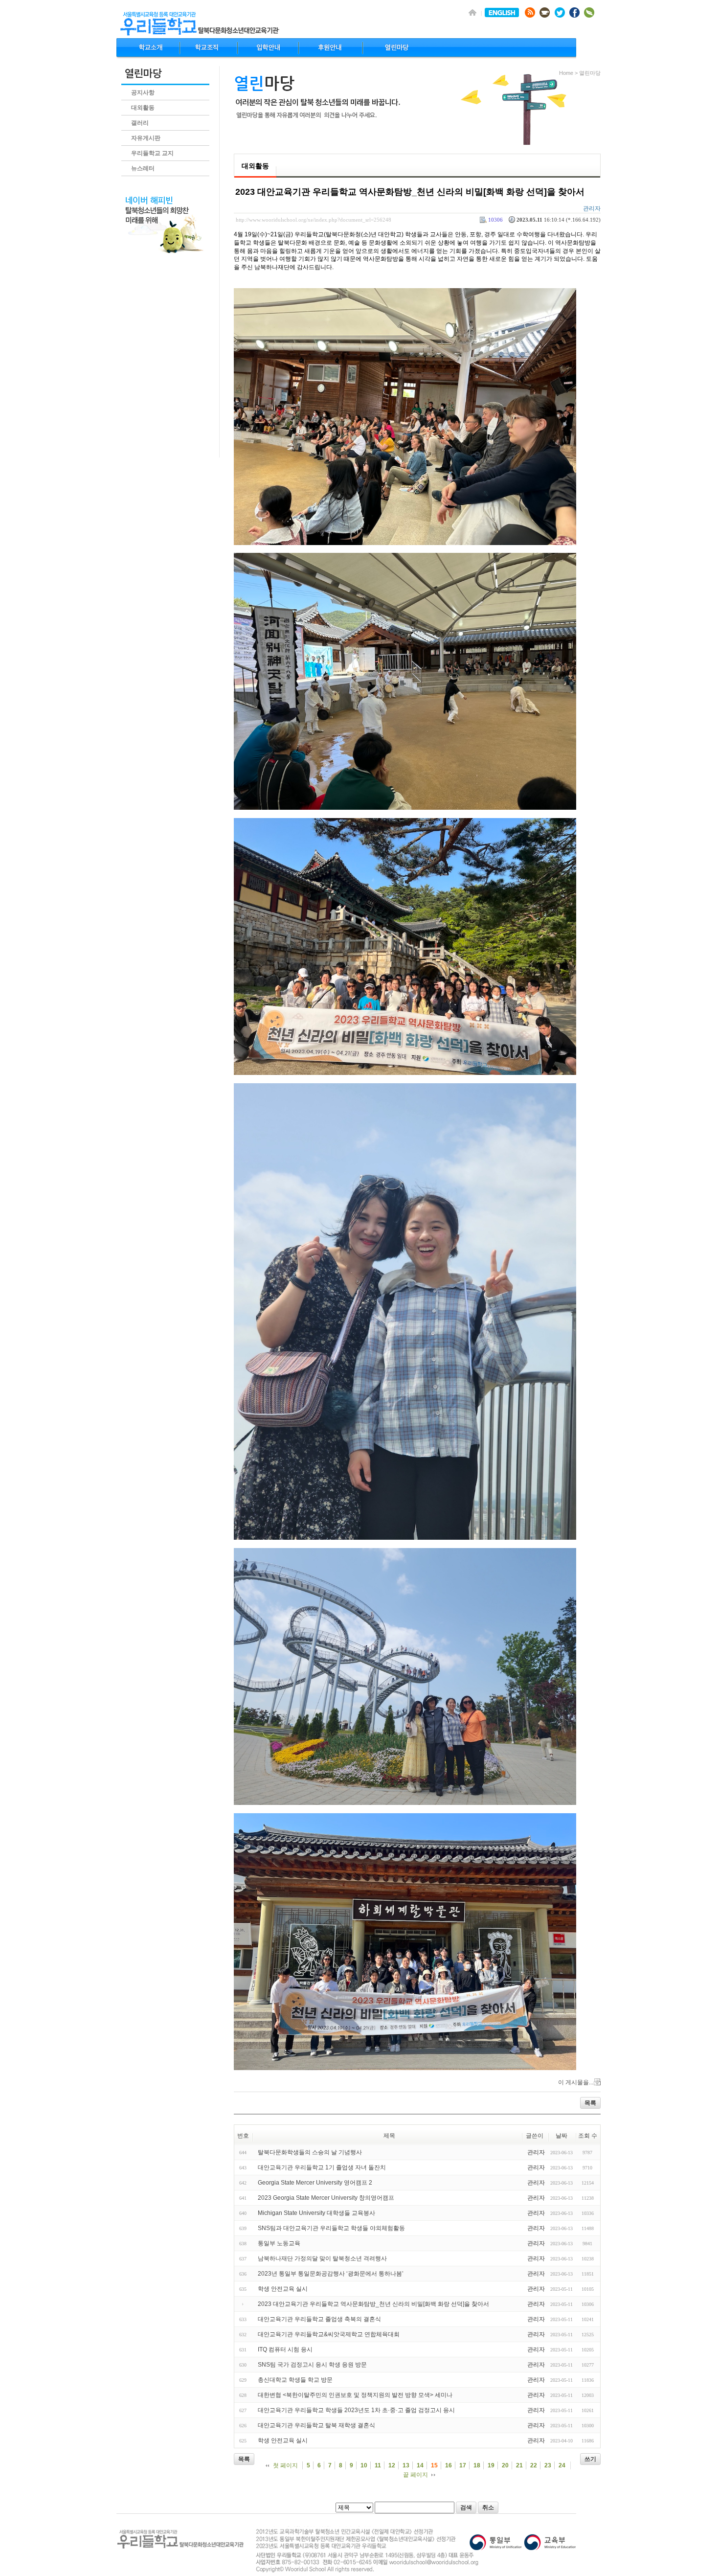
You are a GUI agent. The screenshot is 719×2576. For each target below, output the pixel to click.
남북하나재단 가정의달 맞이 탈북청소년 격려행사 (322, 2258)
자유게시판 (146, 138)
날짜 (562, 2136)
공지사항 (143, 92)
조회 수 (588, 2136)
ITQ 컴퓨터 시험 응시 (285, 2349)
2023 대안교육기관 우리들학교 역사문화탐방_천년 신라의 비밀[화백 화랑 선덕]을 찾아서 (410, 192)
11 (378, 2465)
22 (534, 2465)
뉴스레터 (143, 168)
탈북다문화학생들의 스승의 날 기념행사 (310, 2152)
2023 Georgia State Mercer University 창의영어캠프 (326, 2198)
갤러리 (140, 123)
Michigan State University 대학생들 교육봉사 (316, 2213)
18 (477, 2465)
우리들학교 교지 (152, 153)
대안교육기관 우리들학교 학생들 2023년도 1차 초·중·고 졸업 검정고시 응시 (356, 2410)
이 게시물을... (576, 2082)
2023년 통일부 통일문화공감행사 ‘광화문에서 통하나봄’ (331, 2274)
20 (505, 2465)
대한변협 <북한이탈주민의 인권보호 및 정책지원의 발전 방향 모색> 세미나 (355, 2395)
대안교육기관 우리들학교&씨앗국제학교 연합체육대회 (329, 2334)
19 (491, 2465)
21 (519, 2465)
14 (420, 2465)
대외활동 (143, 108)
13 (406, 2465)
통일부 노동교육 (279, 2243)
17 (463, 2465)
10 (364, 2465)
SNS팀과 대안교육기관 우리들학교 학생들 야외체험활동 (331, 2228)
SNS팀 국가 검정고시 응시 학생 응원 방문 (312, 2365)
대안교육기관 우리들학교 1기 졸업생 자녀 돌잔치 (322, 2167)
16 (449, 2465)
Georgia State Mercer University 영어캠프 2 (315, 2183)
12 (392, 2465)
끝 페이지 (416, 2475)
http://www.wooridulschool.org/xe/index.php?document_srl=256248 (314, 220)
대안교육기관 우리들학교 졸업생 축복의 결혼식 (319, 2319)
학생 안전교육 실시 (283, 2289)
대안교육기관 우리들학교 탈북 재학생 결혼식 (316, 2425)
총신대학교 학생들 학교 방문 (295, 2380)
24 (562, 2465)
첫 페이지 (285, 2465)
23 (548, 2465)
